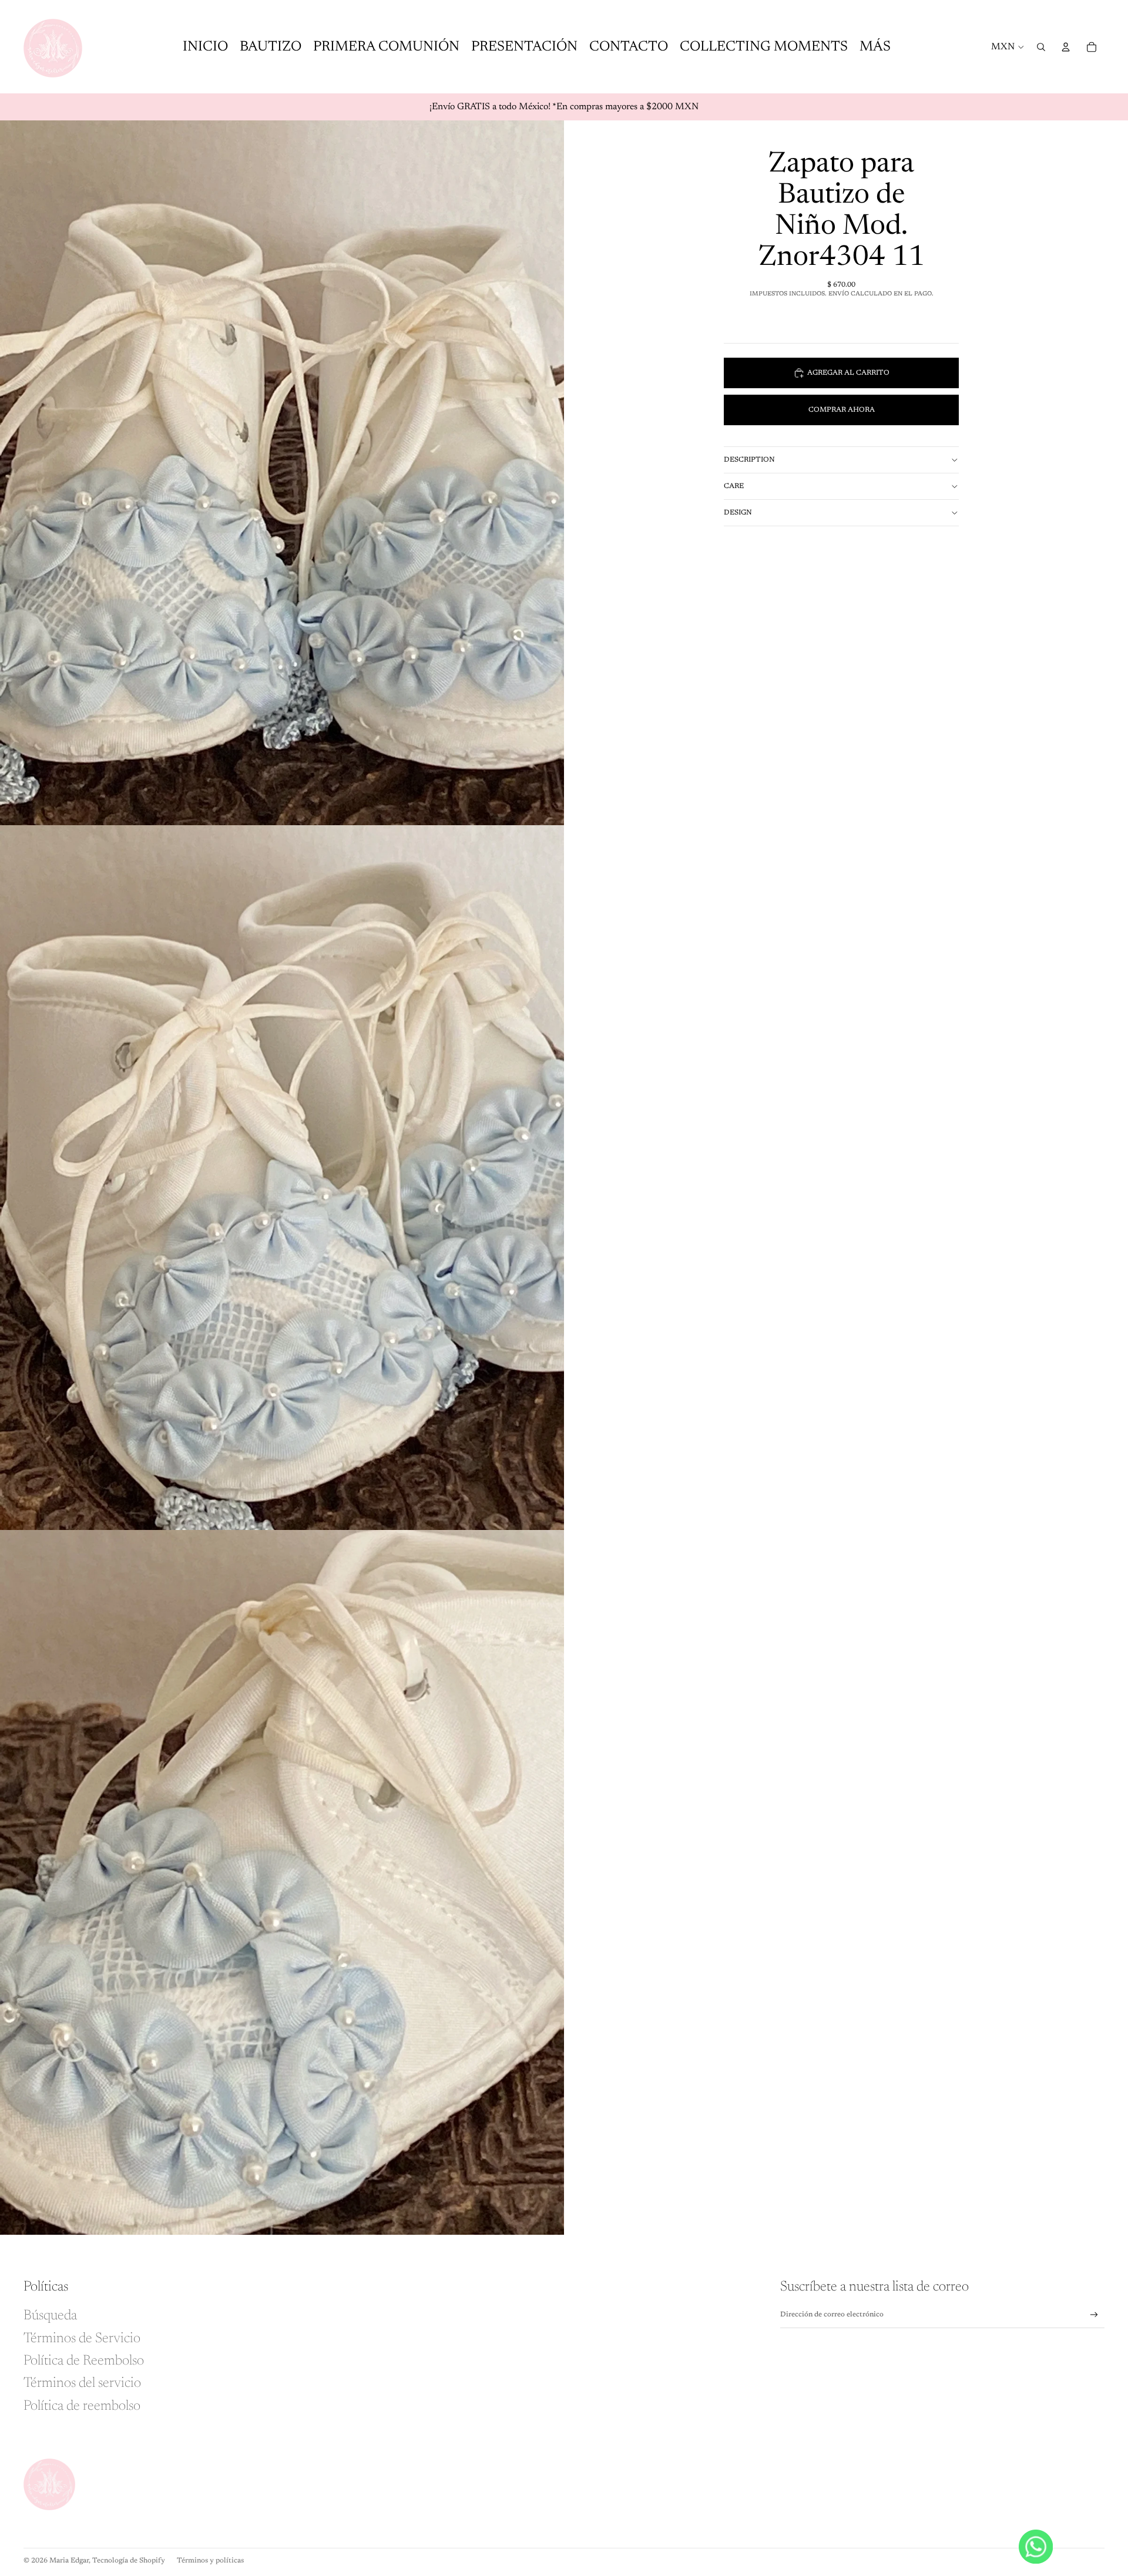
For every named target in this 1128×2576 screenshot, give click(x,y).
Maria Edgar (69, 2561)
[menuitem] (875, 47)
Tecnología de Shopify (129, 2561)
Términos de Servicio (82, 2339)
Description (749, 460)
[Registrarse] (1094, 2315)
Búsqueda (50, 2316)
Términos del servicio (82, 2383)
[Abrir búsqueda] (1041, 47)
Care (734, 486)
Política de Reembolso (84, 2361)
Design (738, 513)
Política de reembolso (82, 2406)
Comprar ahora (842, 410)
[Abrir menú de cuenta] (1066, 47)
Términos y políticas (210, 2561)
